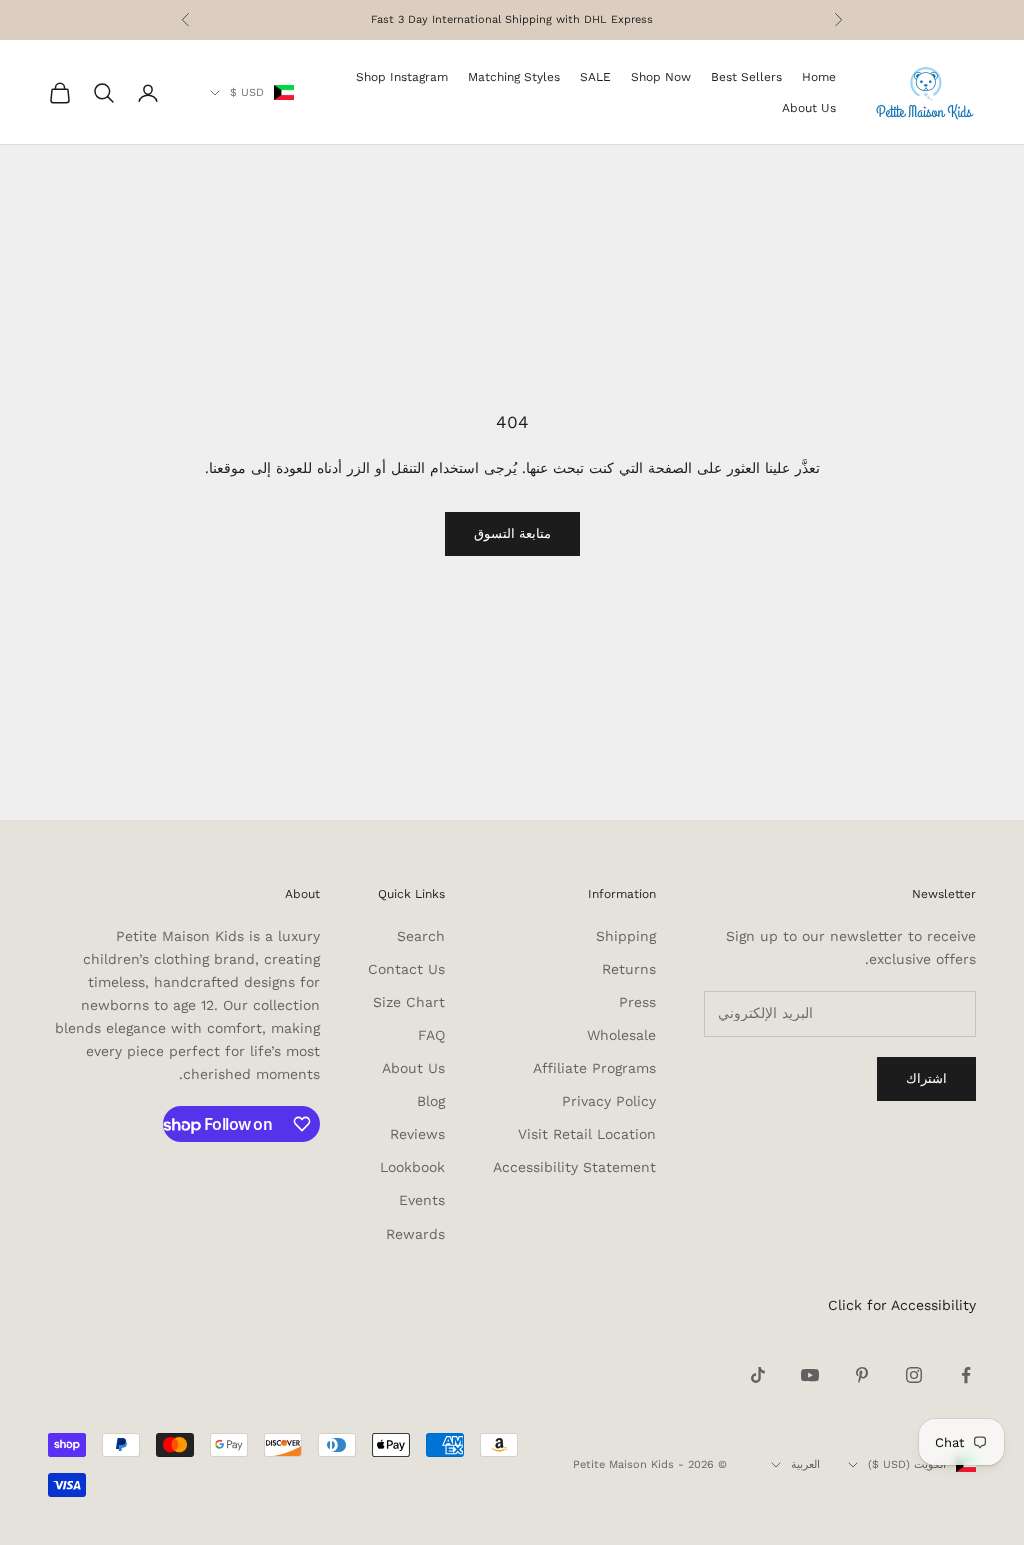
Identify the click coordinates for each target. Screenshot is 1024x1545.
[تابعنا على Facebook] (966, 1375)
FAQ (431, 1035)
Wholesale (621, 1035)
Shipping (626, 936)
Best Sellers (746, 77)
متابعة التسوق (512, 533)
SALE (595, 77)
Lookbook (412, 1167)
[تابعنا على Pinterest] (862, 1375)
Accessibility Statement (574, 1167)
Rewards (415, 1234)
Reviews (417, 1134)
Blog (431, 1101)
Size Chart (409, 1002)
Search (421, 936)
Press (637, 1002)
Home (819, 77)
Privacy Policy (609, 1101)
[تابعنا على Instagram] (914, 1375)
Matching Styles (514, 77)
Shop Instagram (402, 77)
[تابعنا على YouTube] (810, 1375)
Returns (629, 969)
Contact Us (406, 969)
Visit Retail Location (587, 1134)
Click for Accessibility (902, 1305)
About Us (809, 108)
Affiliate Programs (594, 1068)
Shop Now (661, 77)
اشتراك (926, 1078)
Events (422, 1200)
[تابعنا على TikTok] (758, 1375)
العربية (805, 1464)
